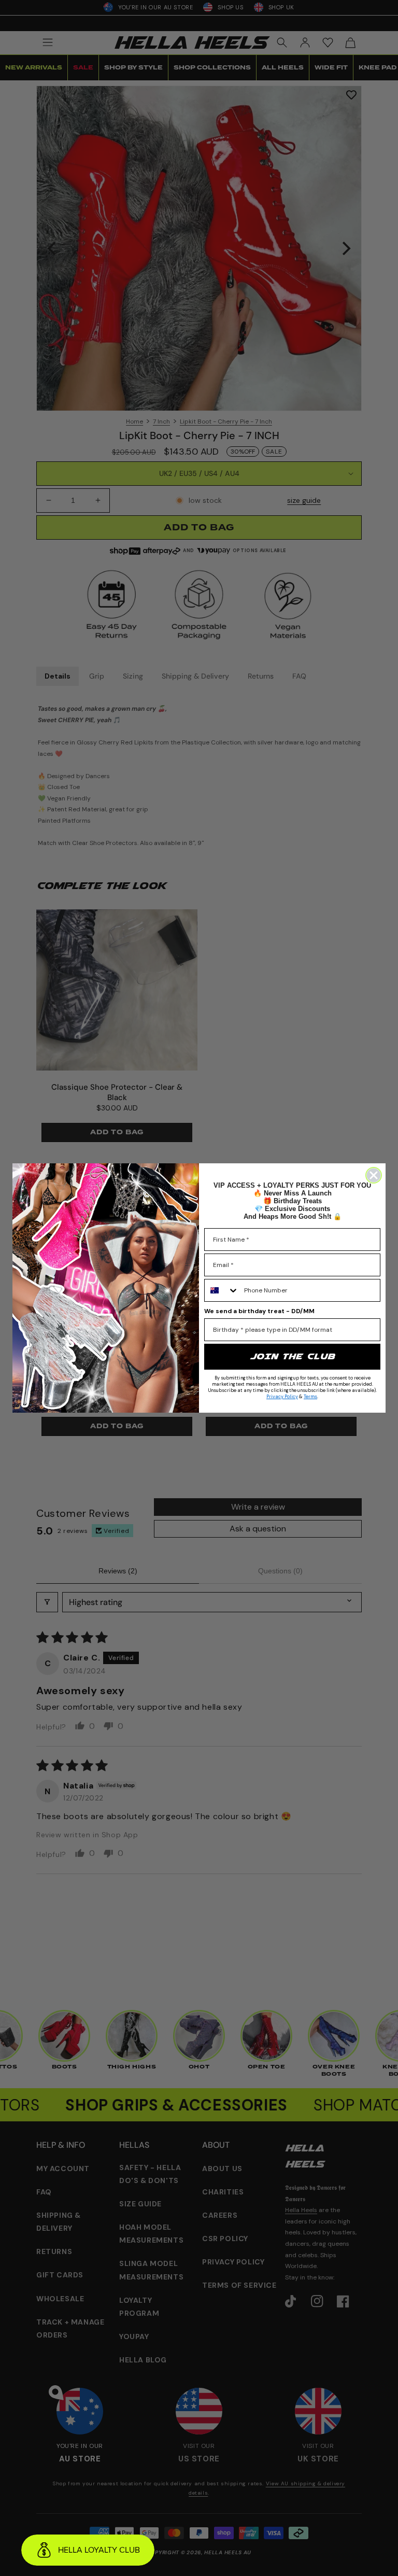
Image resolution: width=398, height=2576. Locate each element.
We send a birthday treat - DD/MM (259, 1311)
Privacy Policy (282, 1397)
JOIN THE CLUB (292, 1356)
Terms (310, 1397)
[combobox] (222, 1290)
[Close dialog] (374, 1175)
